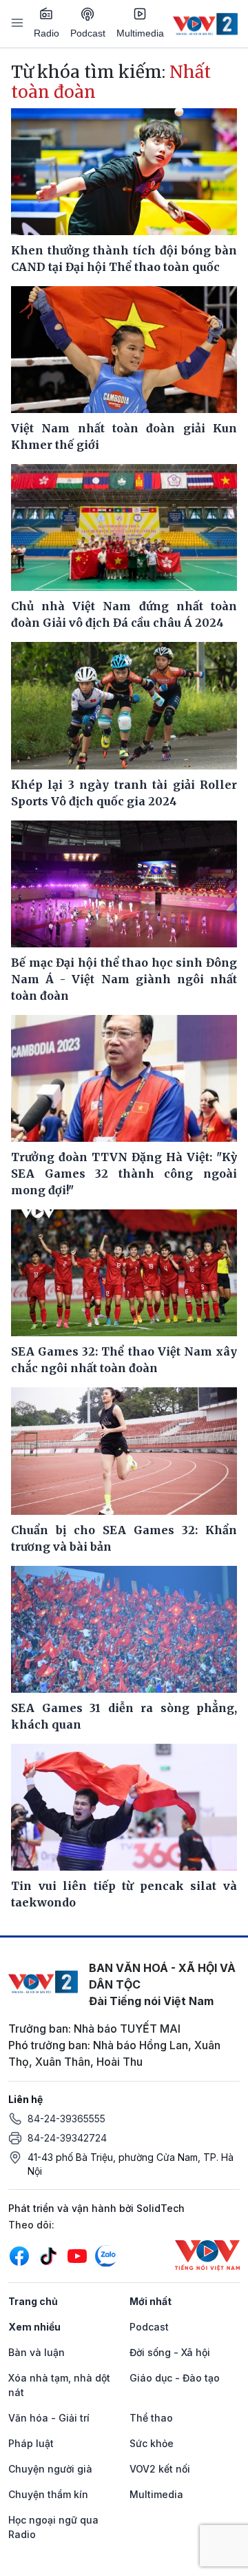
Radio (46, 33)
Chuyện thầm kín (48, 2494)
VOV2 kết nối (160, 2469)
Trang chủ (33, 2301)
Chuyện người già (50, 2469)
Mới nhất (151, 2301)
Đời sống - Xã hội (170, 2352)
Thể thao (151, 2418)
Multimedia (140, 33)
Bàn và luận (37, 2352)
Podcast (88, 33)
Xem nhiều (34, 2327)
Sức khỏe (152, 2443)
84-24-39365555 (66, 2119)
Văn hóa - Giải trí (49, 2418)
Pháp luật (31, 2443)
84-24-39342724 (67, 2138)
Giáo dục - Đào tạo (175, 2378)
